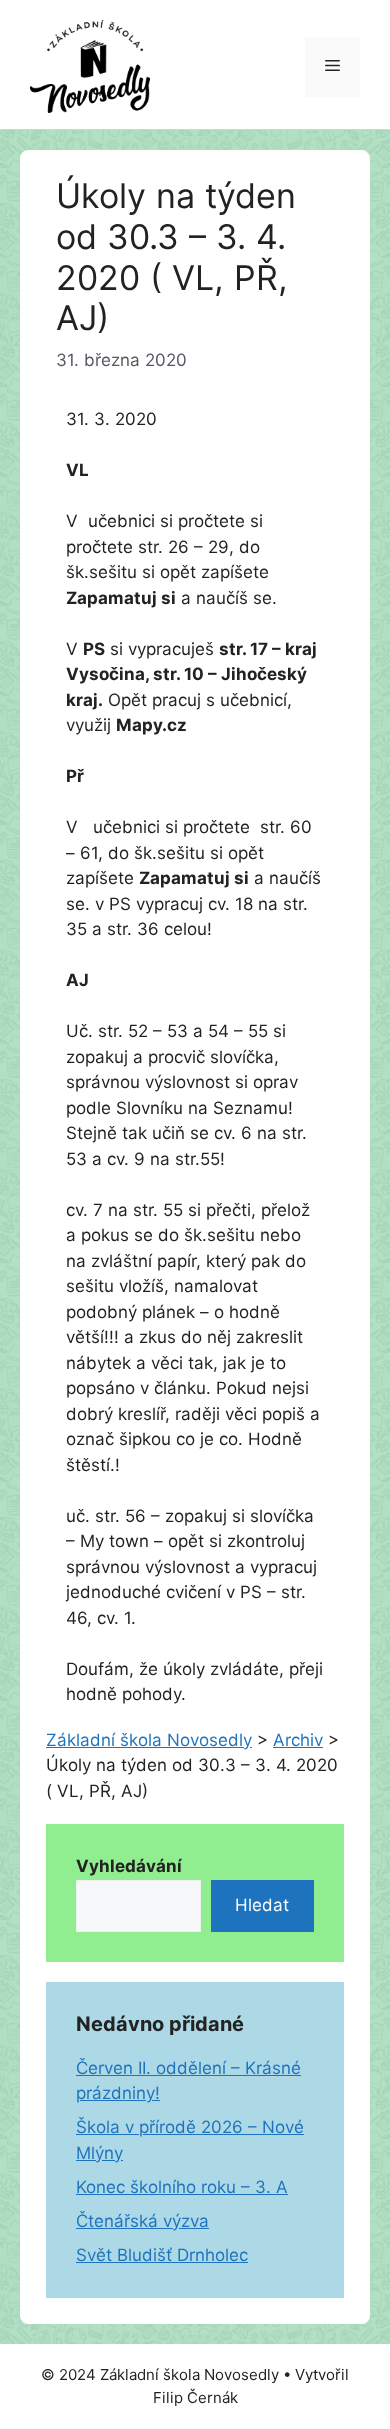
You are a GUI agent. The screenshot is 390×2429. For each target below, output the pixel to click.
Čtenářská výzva (142, 2221)
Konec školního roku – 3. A (182, 2187)
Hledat (262, 1905)
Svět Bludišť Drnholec (162, 2255)
